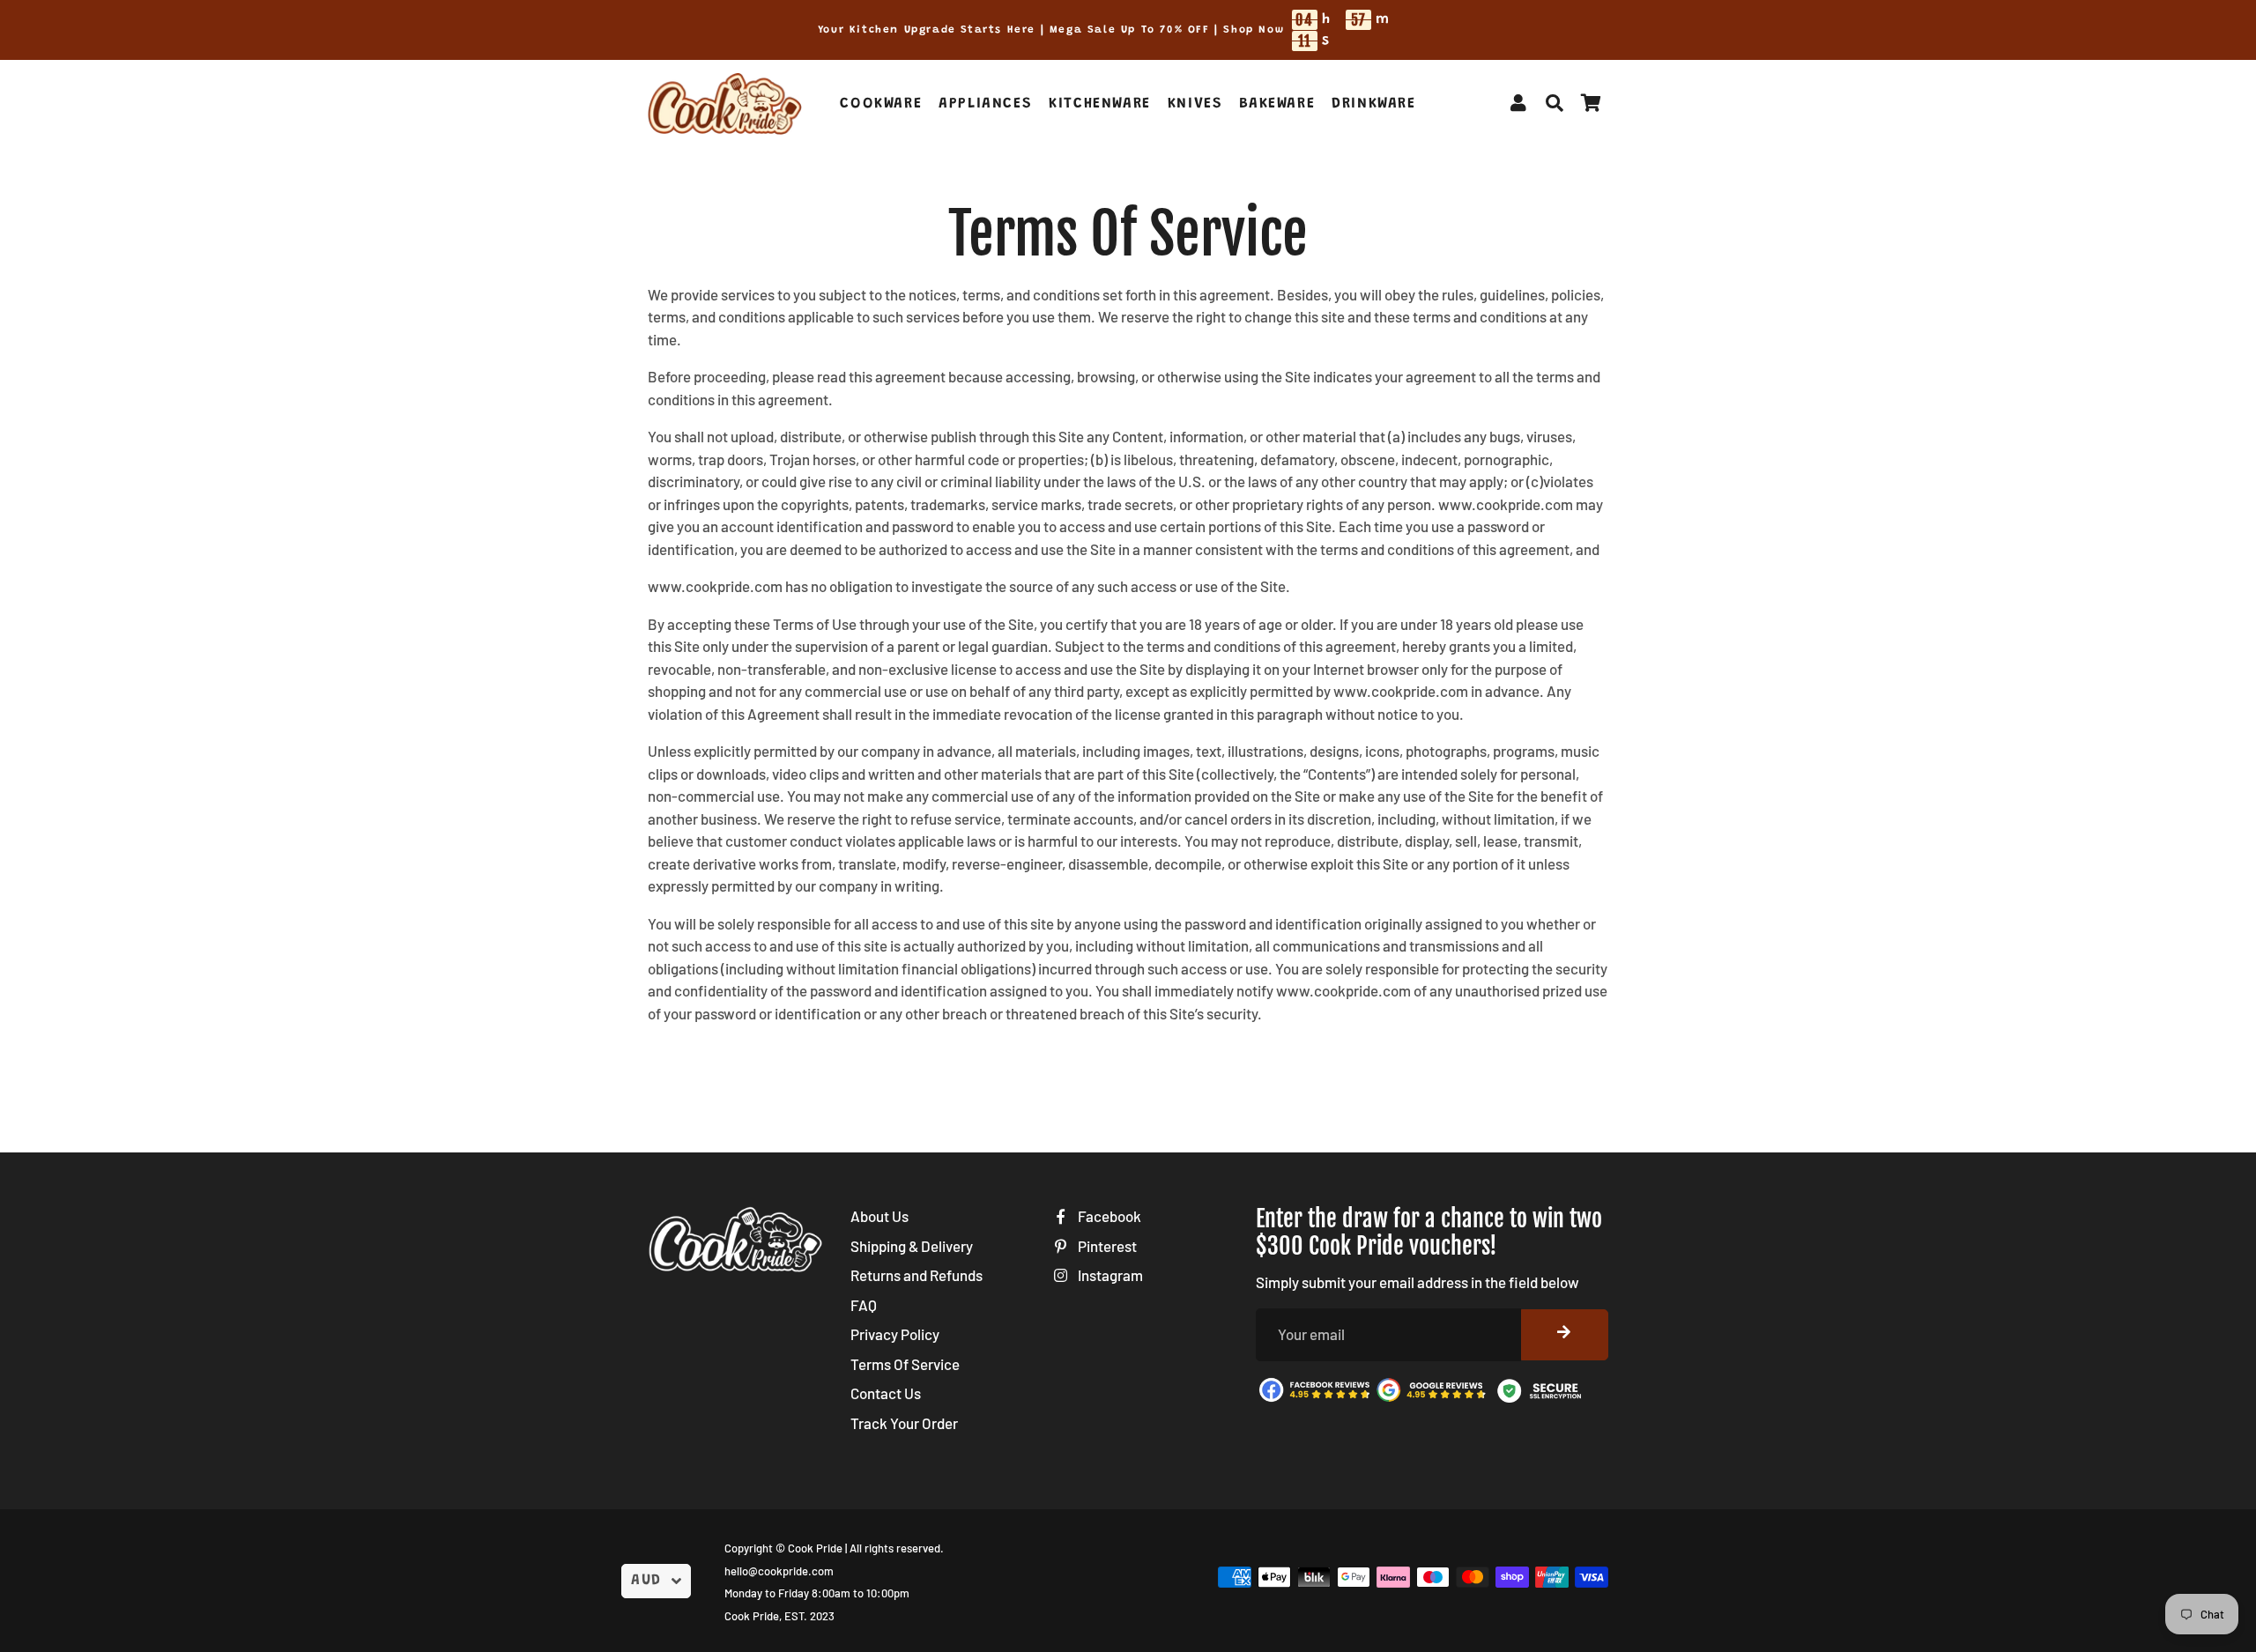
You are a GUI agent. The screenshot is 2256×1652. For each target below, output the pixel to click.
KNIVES (1195, 104)
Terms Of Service (905, 1364)
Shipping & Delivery (912, 1246)
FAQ (864, 1305)
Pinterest (1106, 1246)
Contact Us (886, 1393)
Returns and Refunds (916, 1275)
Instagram (1109, 1275)
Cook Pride (815, 1548)
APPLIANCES (985, 104)
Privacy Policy (895, 1334)
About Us (879, 1216)
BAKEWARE (1277, 104)
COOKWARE (881, 104)
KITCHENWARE (1100, 104)
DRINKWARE (1373, 104)
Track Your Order (904, 1423)
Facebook (1108, 1216)
